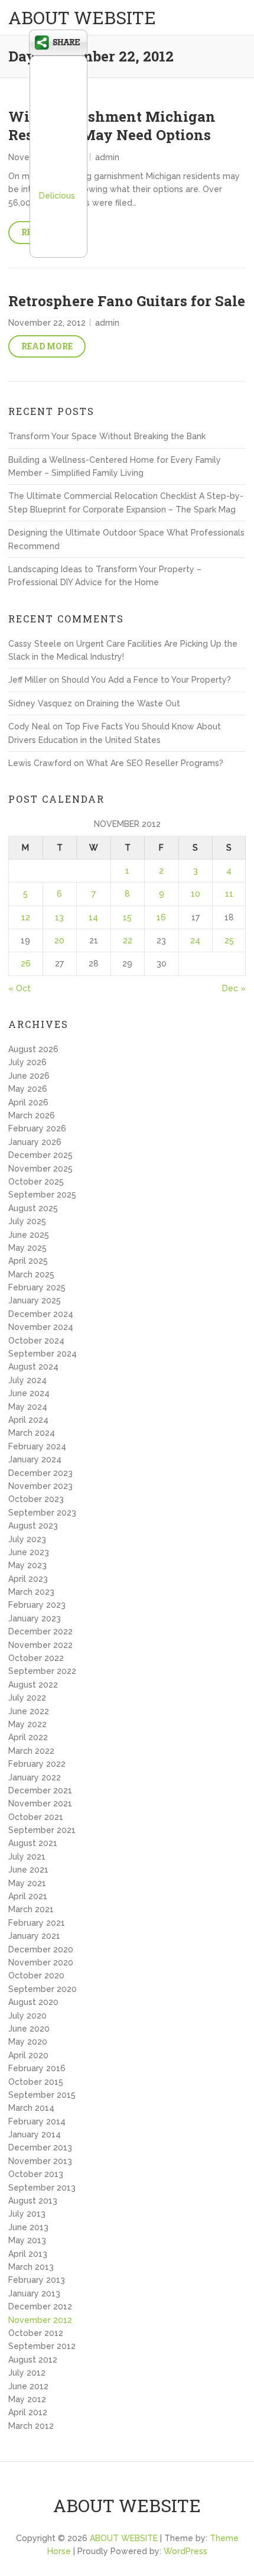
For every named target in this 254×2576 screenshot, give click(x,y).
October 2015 (36, 2082)
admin (107, 157)
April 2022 (28, 1737)
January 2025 (35, 1300)
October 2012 (36, 2333)
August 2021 (33, 1843)
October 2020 (36, 1975)
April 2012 (28, 2412)
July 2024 (27, 1380)
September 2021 (42, 1830)
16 (161, 917)
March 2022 (31, 1751)
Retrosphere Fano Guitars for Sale (127, 301)
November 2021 (40, 1803)
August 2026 (33, 1049)
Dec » (234, 988)
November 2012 (40, 2320)
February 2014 (37, 2121)
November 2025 (40, 1169)
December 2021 (40, 1790)
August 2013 (33, 2201)
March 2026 (32, 1115)
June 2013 (28, 2227)
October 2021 (36, 1817)
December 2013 (40, 2147)
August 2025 (33, 1208)
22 (128, 940)
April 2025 (28, 1261)
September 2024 (43, 1354)
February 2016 (37, 2068)
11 (229, 894)
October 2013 (36, 2174)
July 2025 (27, 1221)
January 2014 (35, 2134)
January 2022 (35, 1777)
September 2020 (43, 1989)
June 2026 (29, 1076)
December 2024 (41, 1314)
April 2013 (28, 2254)
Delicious (57, 196)
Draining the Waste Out (133, 703)
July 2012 (27, 2373)
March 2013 (31, 2267)
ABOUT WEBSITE (82, 17)
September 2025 (42, 1195)
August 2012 (33, 2360)
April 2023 (28, 1579)
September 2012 (42, 2346)
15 (127, 917)
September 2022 (42, 1671)
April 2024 (28, 1420)
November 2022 (40, 1645)
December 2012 (40, 2306)
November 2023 (40, 1486)
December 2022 (40, 1631)
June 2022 (29, 1711)
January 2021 (34, 1936)
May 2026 (28, 1089)
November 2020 (41, 1962)
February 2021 (37, 1923)
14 (93, 917)
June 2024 (29, 1393)
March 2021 (31, 1909)
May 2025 (27, 1248)
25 (229, 940)
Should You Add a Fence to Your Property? (146, 680)
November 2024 (41, 1327)
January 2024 (35, 1459)
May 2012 (27, 2399)
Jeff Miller (27, 680)
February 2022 (37, 1764)
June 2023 (29, 1552)
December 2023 (40, 1473)
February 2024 (37, 1446)
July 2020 (27, 2016)
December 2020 (41, 1949)
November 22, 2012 (47, 323)
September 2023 (42, 1513)
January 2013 (34, 2293)
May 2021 (27, 1883)
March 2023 (31, 1592)
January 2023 (35, 1618)
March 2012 (31, 2426)
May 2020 (28, 2042)
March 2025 (31, 1274)
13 (59, 917)
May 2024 (28, 1407)
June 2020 (29, 2029)
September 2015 (42, 2095)
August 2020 (33, 2002)
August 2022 (33, 1685)
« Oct (19, 988)
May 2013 (27, 2240)
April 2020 (28, 2055)
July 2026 (27, 1062)
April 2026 (28, 1102)
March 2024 (32, 1433)
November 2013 (40, 2161)
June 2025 (29, 1235)
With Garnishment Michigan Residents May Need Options (112, 126)
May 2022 (27, 1724)
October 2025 (36, 1182)
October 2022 (36, 1658)
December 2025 (40, 1155)
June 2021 (28, 1870)
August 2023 (33, 1526)
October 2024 (36, 1341)
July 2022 (27, 1698)
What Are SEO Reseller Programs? (155, 763)
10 (196, 894)
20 (59, 940)
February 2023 (37, 1605)
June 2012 (28, 2386)
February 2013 (37, 2280)
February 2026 (37, 1128)
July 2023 (27, 1539)
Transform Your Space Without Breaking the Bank (107, 436)
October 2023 (36, 1499)
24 (195, 940)
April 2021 (28, 1896)
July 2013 (27, 2214)
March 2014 (31, 2108)
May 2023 (27, 1565)
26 (26, 963)
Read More (47, 346)
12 (26, 917)
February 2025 (37, 1287)
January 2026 (35, 1142)
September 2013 (42, 2188)
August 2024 (33, 1367)
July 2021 (27, 1857)
